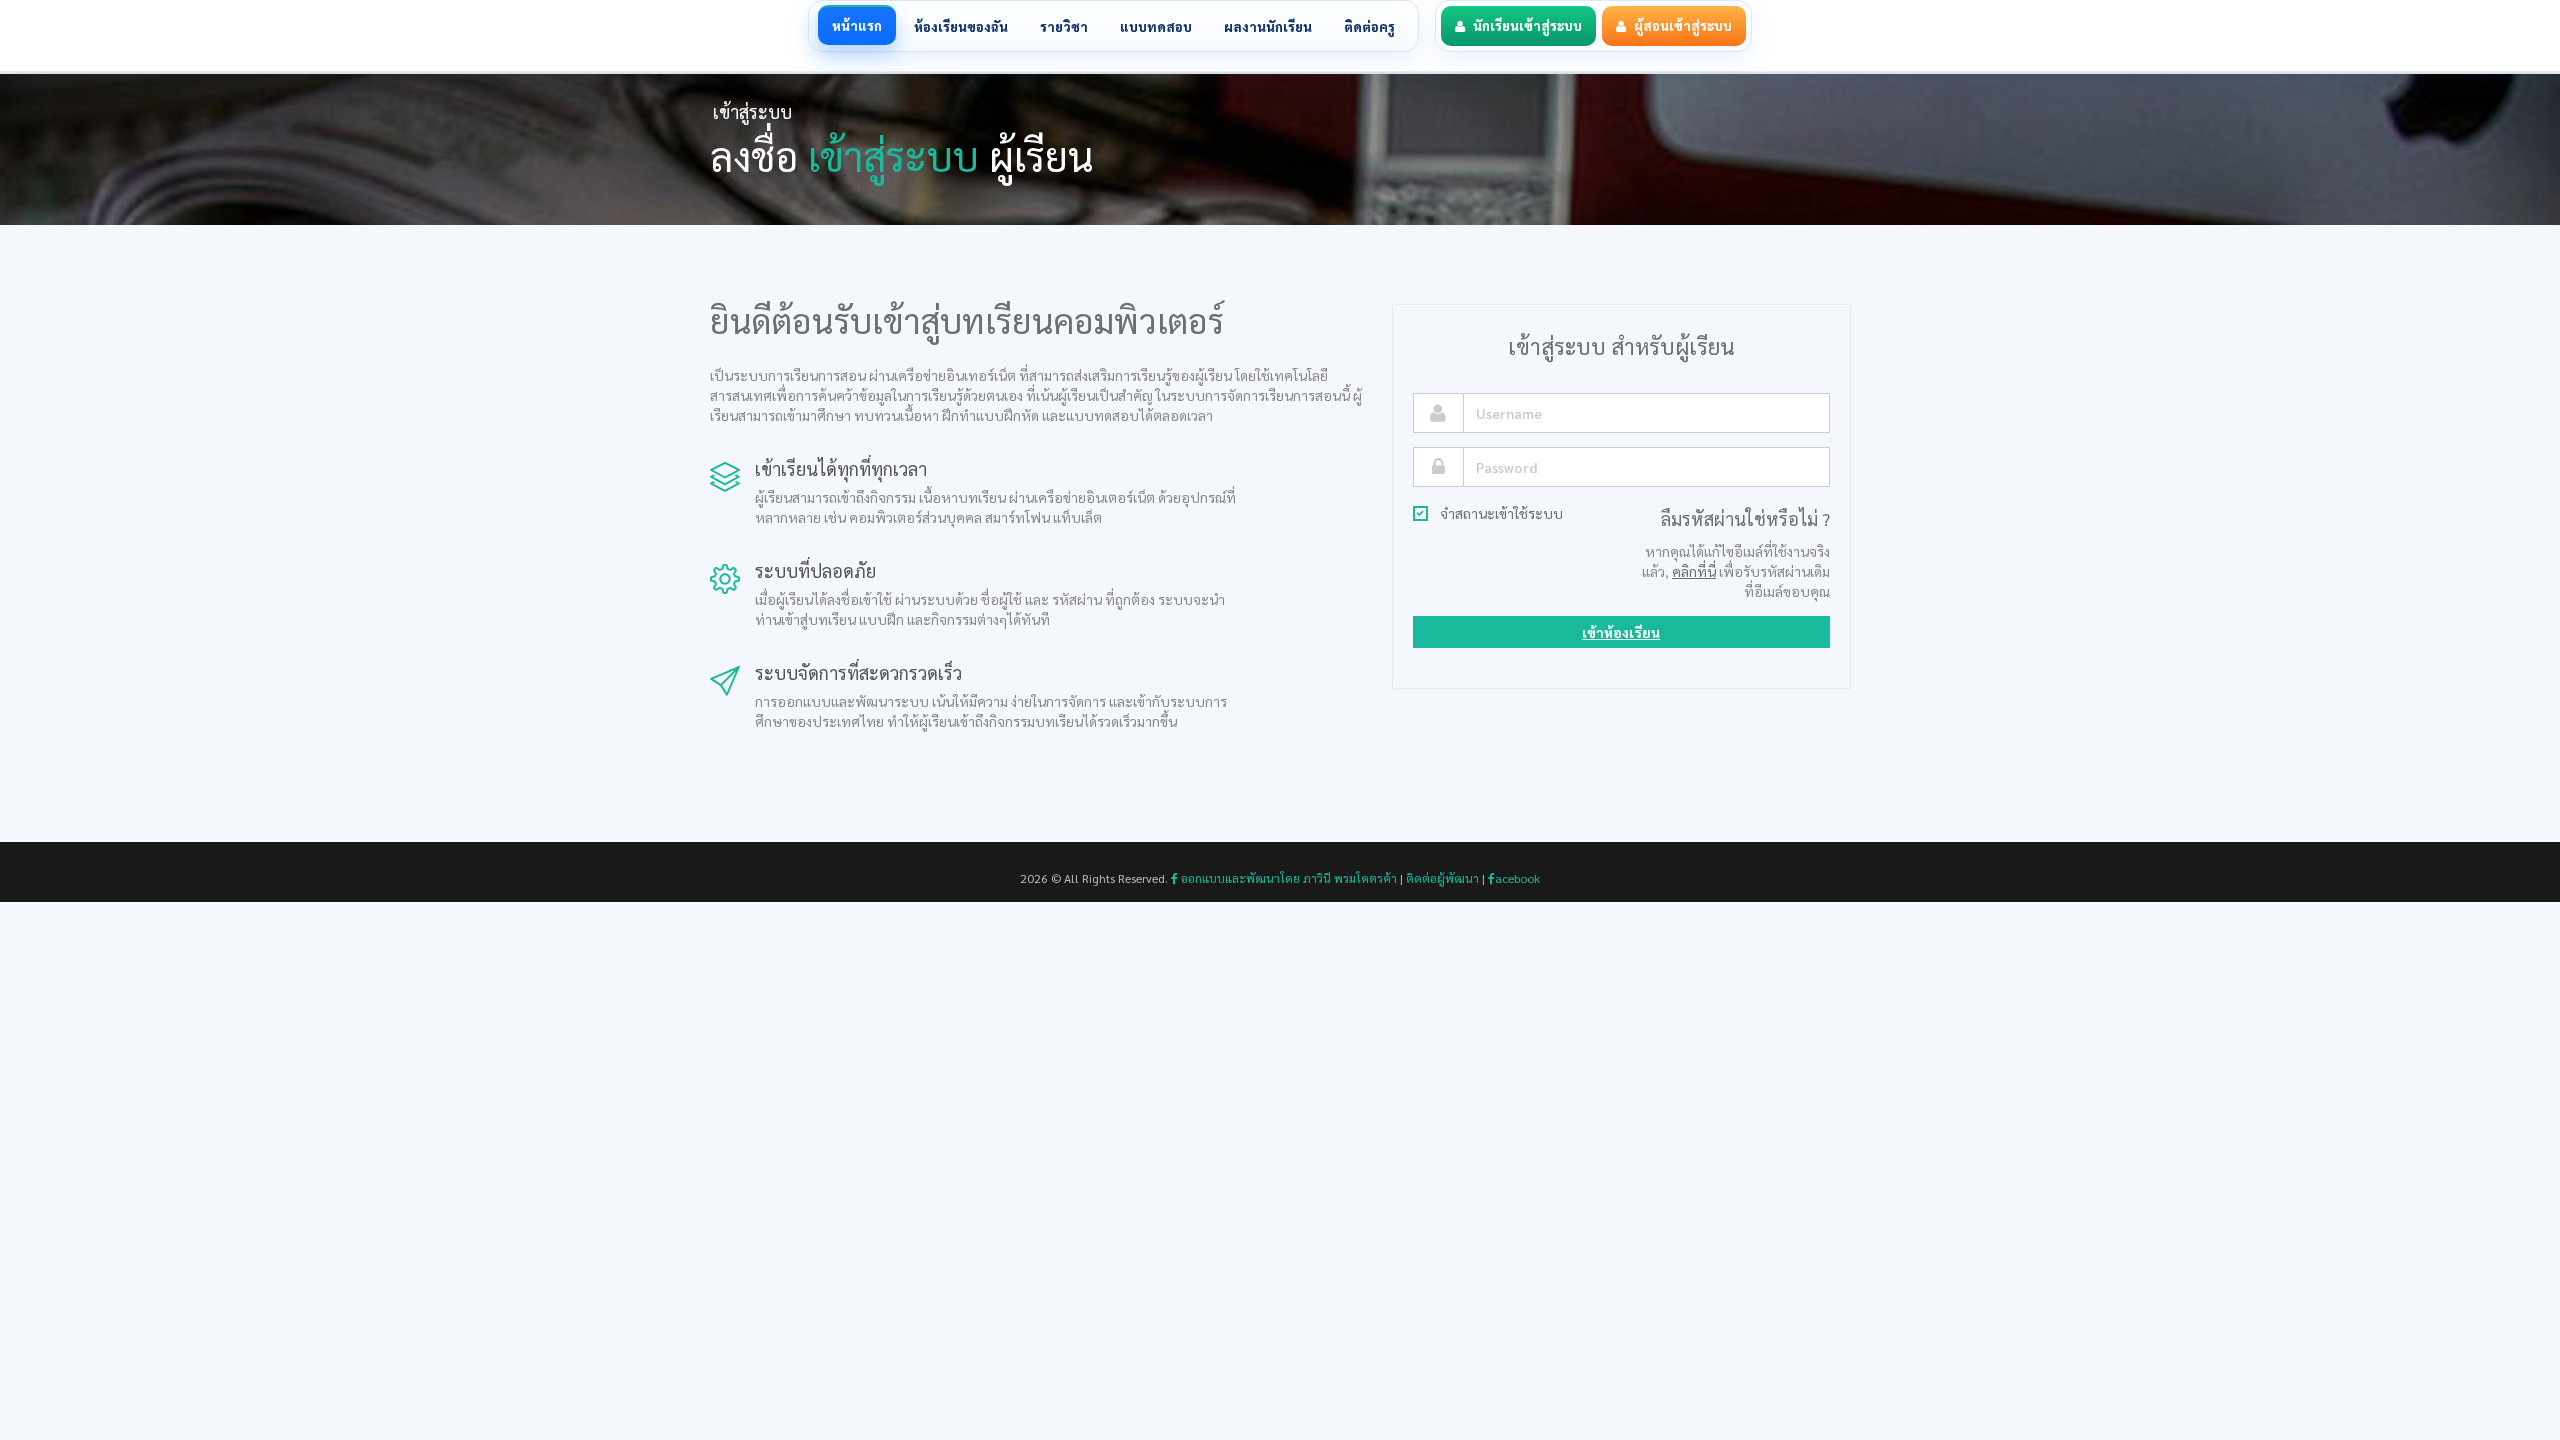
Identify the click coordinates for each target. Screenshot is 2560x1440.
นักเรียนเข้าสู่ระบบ (1527, 25)
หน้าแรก (857, 25)
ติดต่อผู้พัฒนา (1442, 878)
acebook (1517, 878)
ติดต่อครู (1369, 26)
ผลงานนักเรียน (1268, 26)
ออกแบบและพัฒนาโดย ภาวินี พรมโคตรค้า (1287, 878)
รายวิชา (1064, 26)
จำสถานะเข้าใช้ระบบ (1501, 513)
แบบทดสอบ (1156, 26)
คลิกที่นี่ (1694, 571)
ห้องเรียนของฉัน (961, 26)
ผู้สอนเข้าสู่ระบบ (1683, 25)
